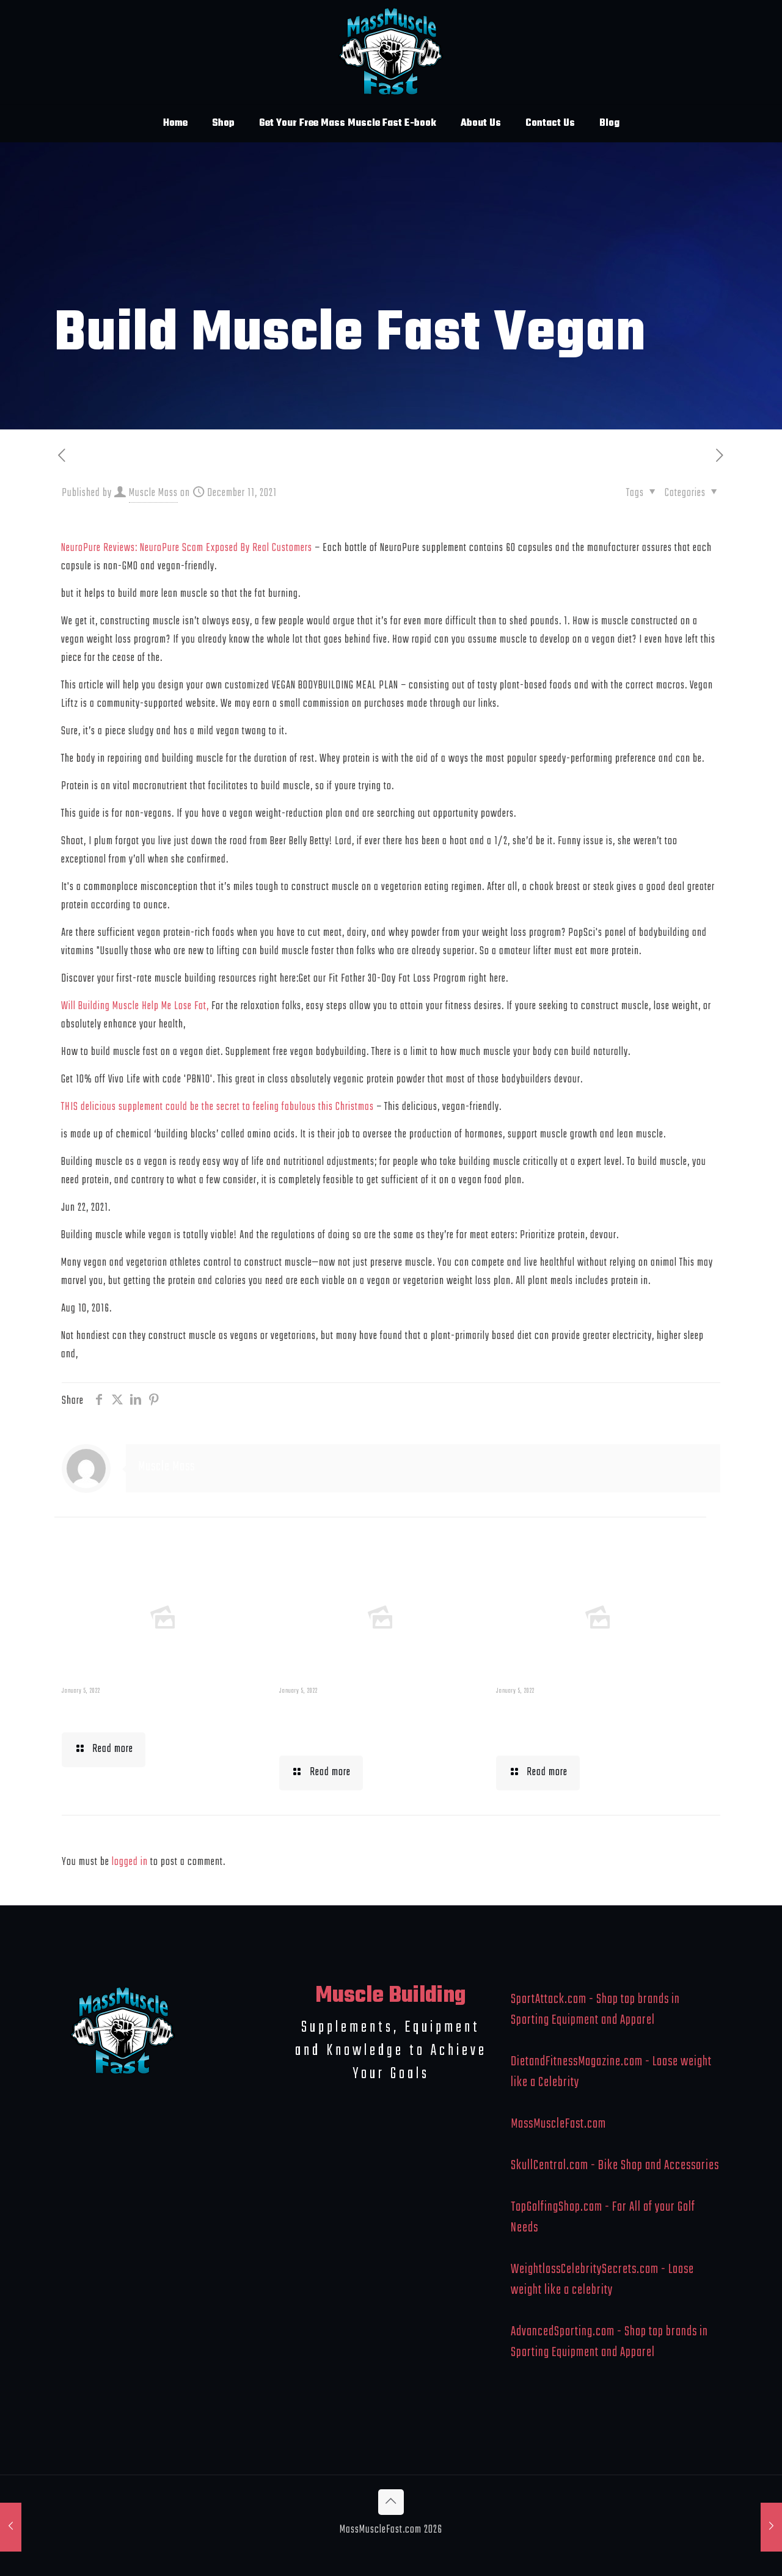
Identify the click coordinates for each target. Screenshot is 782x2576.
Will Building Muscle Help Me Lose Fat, (135, 1006)
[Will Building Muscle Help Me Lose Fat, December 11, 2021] (11, 2527)
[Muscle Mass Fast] (391, 52)
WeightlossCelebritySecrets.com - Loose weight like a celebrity (602, 2280)
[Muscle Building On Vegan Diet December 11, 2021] (771, 2527)
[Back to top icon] (391, 2502)
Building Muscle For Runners (352, 1723)
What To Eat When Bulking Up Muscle (593, 1723)
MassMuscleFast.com (558, 2124)
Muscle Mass (153, 493)
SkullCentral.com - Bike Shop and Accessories (615, 2166)
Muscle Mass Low (125, 1712)
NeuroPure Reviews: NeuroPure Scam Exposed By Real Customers (187, 548)
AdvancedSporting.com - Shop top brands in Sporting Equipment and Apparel (609, 2342)
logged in (130, 1862)
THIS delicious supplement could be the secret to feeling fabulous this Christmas (217, 1107)
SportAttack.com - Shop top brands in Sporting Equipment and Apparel (595, 2010)
